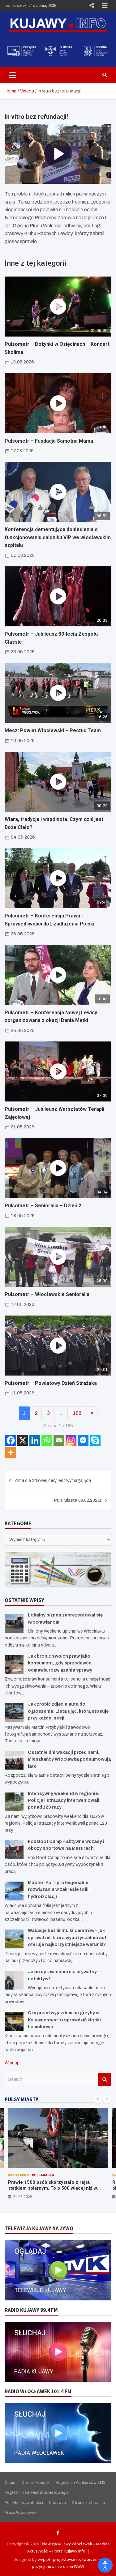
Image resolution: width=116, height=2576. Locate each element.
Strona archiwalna (88, 2502)
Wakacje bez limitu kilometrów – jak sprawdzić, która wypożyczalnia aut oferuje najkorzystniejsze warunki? (67, 1938)
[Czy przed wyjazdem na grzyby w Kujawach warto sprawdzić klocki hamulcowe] (14, 2021)
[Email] (59, 1440)
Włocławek (19, 2175)
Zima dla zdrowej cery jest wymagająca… (54, 1481)
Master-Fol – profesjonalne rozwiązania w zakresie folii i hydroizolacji (59, 1890)
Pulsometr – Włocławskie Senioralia (47, 1294)
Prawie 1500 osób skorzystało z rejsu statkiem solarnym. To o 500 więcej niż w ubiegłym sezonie (53, 2188)
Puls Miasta (43, 2175)
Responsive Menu (92, 6)
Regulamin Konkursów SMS (81, 2482)
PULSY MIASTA (22, 2099)
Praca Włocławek (21, 2512)
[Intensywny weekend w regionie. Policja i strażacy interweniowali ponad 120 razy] (14, 1802)
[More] (11, 1452)
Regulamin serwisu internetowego (36, 2492)
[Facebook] (11, 1440)
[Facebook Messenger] (83, 1440)
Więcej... (13, 2063)
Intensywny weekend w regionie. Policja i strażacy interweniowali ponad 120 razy (64, 1801)
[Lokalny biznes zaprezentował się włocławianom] (14, 1623)
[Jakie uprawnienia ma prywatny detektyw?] (14, 1980)
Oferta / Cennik (35, 2482)
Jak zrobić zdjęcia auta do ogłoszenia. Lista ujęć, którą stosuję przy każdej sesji (68, 1711)
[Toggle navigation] (13, 75)
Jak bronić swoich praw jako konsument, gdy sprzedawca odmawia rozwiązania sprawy (60, 1663)
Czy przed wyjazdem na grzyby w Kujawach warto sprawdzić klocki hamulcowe (64, 2020)
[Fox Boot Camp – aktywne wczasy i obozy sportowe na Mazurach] (14, 1850)
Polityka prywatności (24, 2502)
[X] (23, 1440)
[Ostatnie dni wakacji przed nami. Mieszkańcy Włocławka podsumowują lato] (14, 1761)
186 (77, 1413)
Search (105, 2080)
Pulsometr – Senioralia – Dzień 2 (43, 1206)
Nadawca (58, 2502)
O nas (10, 2482)
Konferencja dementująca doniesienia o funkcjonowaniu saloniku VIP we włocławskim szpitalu (58, 537)
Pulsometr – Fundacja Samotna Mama (49, 441)
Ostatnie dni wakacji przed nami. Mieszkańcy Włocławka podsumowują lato (69, 1759)
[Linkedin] (35, 1440)
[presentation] (98, 2099)
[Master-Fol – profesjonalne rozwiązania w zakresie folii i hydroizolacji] (14, 1891)
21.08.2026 (23, 2196)
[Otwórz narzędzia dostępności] (105, 2565)
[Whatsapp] (47, 1440)
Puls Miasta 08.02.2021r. (78, 1500)
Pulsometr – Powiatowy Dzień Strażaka (51, 1383)
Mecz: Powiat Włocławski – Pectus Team (53, 730)
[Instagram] (71, 1440)
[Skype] (95, 1440)
